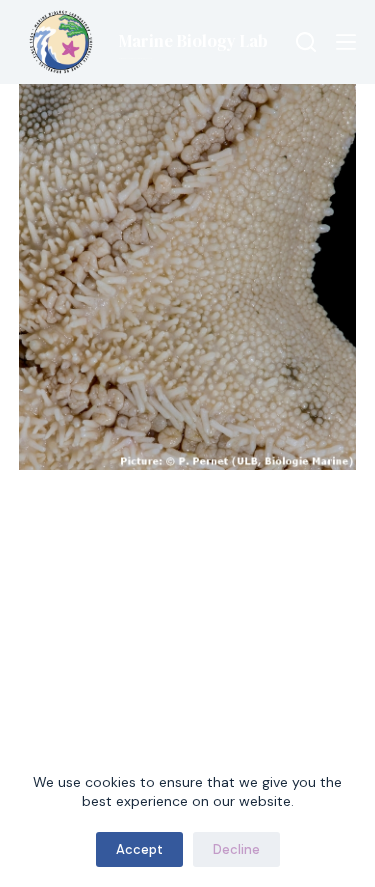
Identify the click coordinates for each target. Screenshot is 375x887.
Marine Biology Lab (193, 41)
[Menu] (346, 42)
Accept (139, 849)
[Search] (306, 42)
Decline (236, 849)
